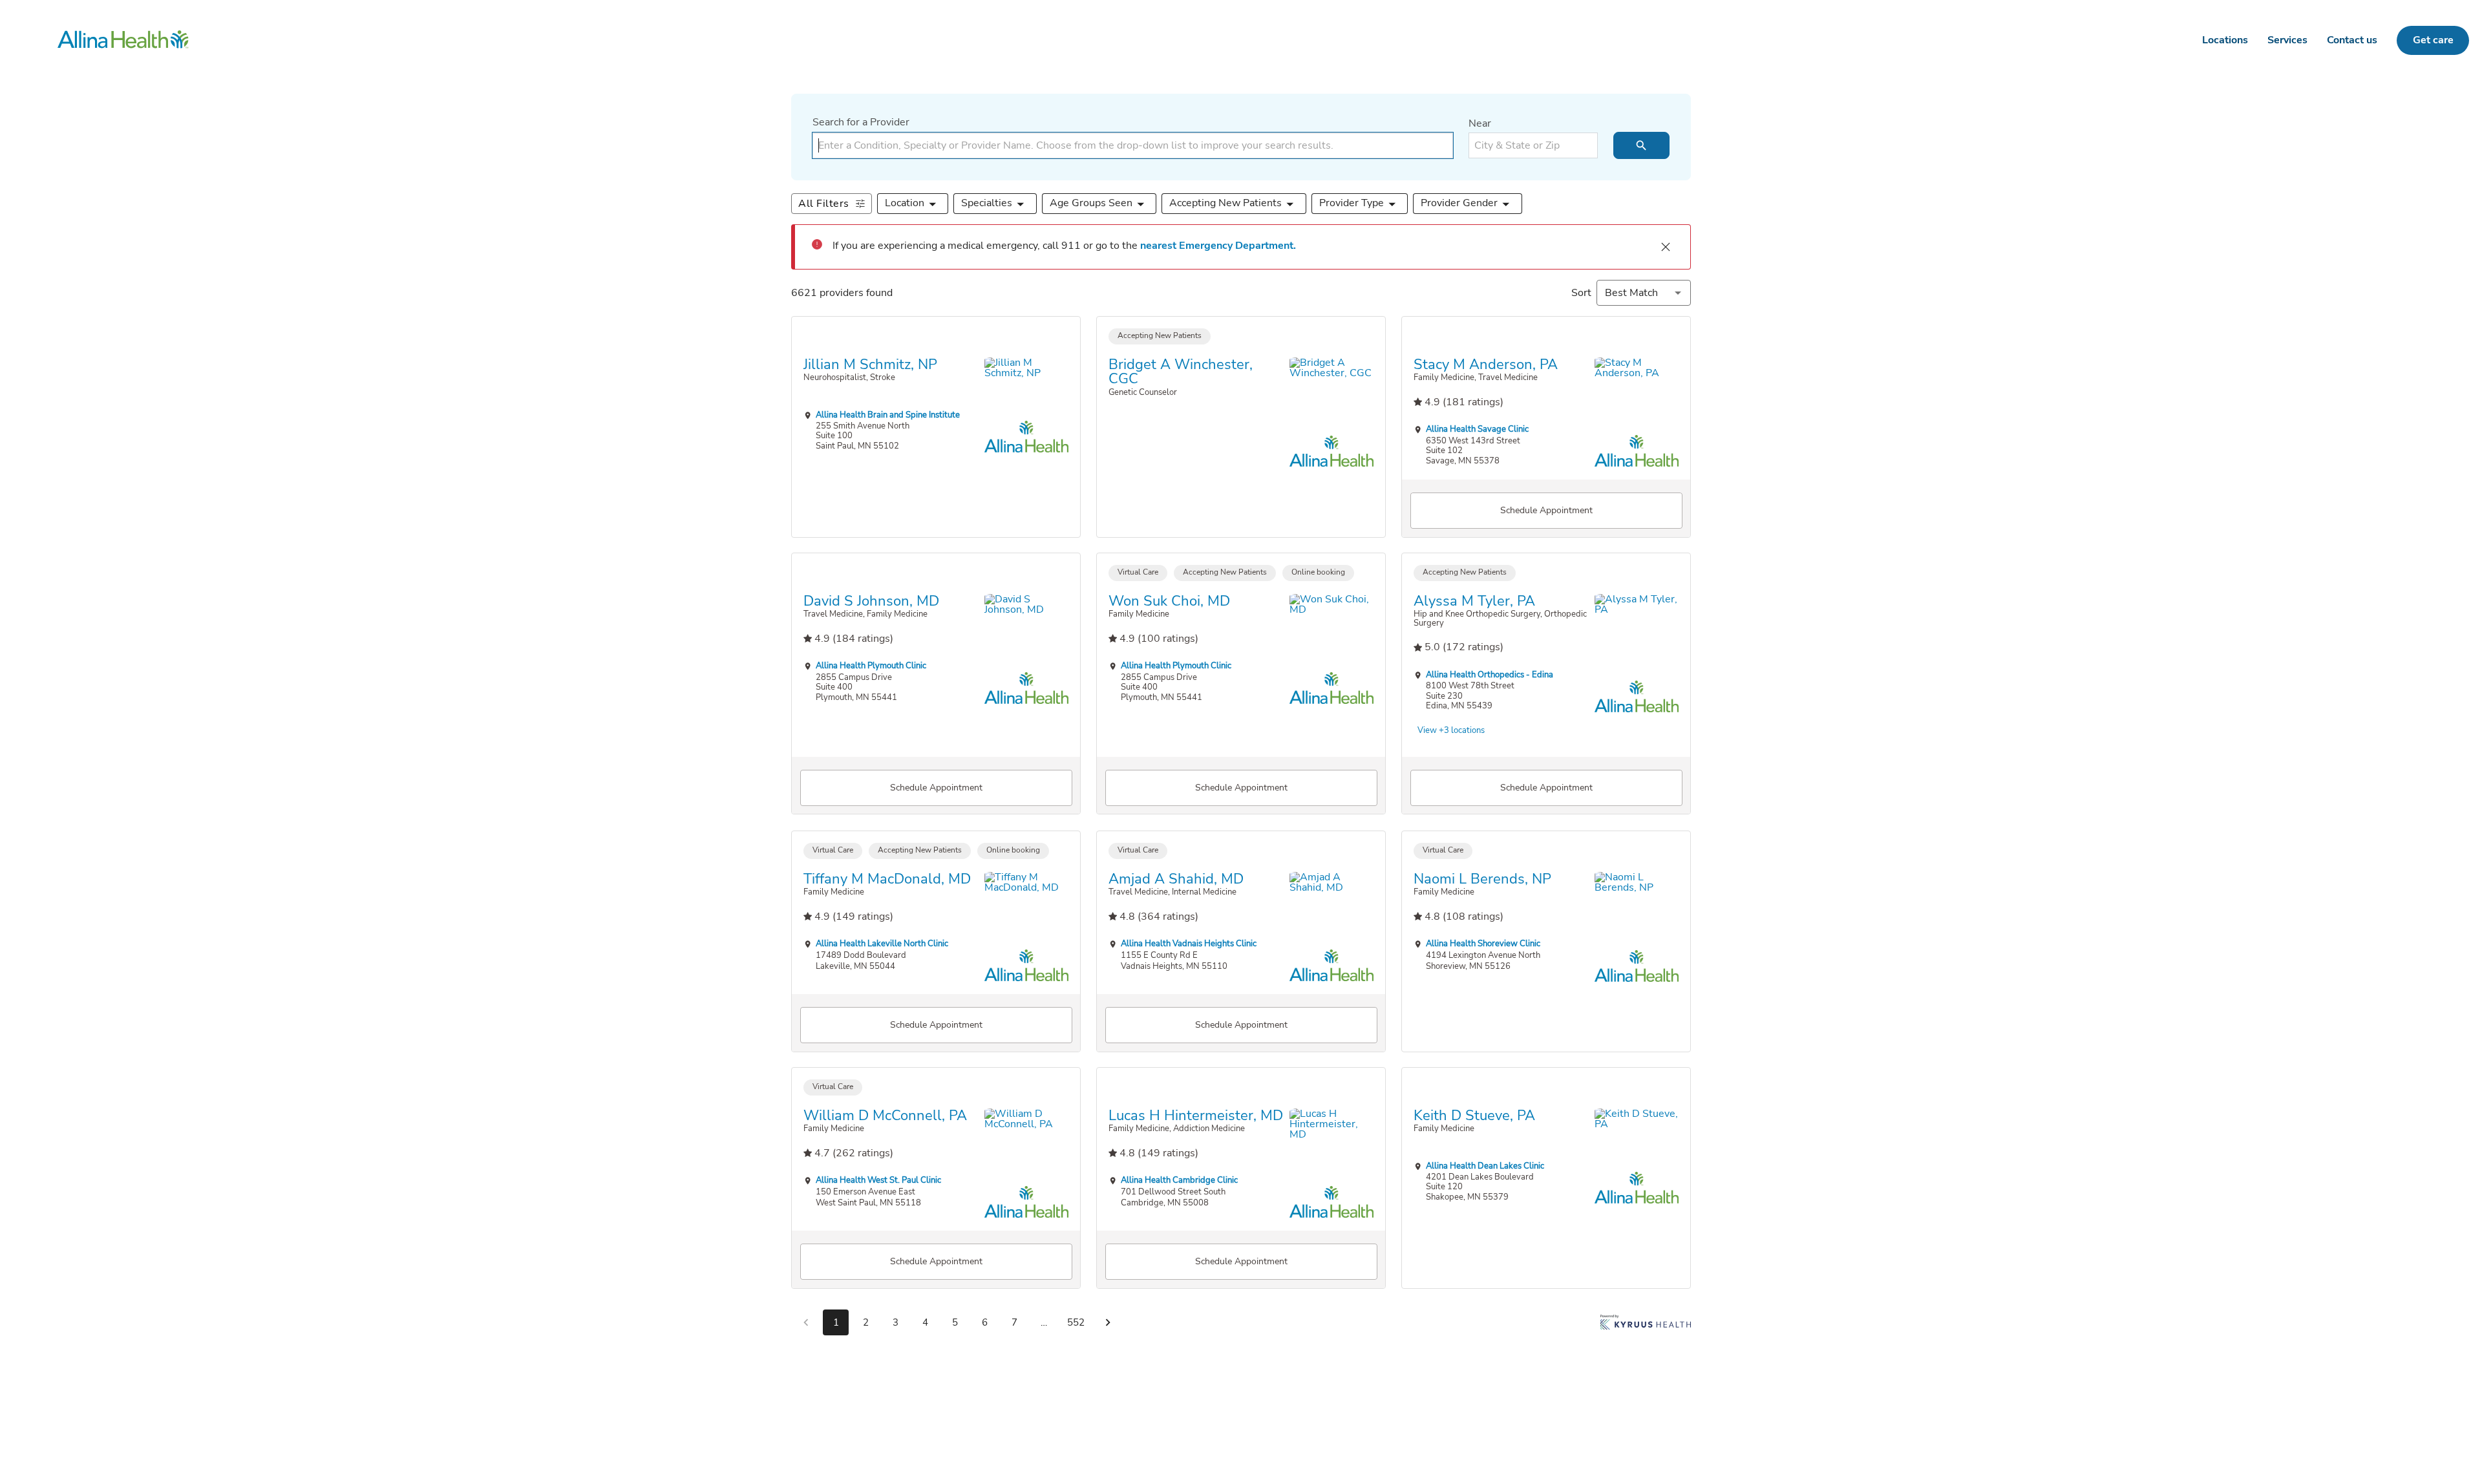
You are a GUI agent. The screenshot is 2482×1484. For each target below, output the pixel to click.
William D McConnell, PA (885, 1116)
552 (1076, 1322)
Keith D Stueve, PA (1474, 1116)
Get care (2433, 40)
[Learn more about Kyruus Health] (1646, 1325)
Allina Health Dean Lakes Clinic (1485, 1166)
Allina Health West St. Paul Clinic (878, 1181)
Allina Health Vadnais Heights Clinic (1189, 943)
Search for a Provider (861, 122)
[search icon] (1641, 145)
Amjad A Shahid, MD (1176, 878)
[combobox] (1133, 145)
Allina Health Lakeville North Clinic (882, 943)
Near (1480, 123)
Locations (2225, 40)
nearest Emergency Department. (1218, 246)
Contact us (2352, 40)
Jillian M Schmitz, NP (870, 364)
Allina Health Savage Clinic (1477, 429)
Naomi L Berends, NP (1482, 878)
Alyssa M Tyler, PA (1474, 601)
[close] (1666, 247)
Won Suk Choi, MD (1169, 601)
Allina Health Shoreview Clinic (1483, 943)
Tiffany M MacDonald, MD (887, 878)
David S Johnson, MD (871, 601)
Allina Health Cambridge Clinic (1179, 1181)
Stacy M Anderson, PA (1486, 364)
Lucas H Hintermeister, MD (1196, 1116)
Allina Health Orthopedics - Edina (1490, 674)
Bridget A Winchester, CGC (1181, 371)
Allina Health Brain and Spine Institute (888, 414)
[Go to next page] (1108, 1322)
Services (2287, 40)
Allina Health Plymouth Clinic (871, 666)
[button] (913, 204)
